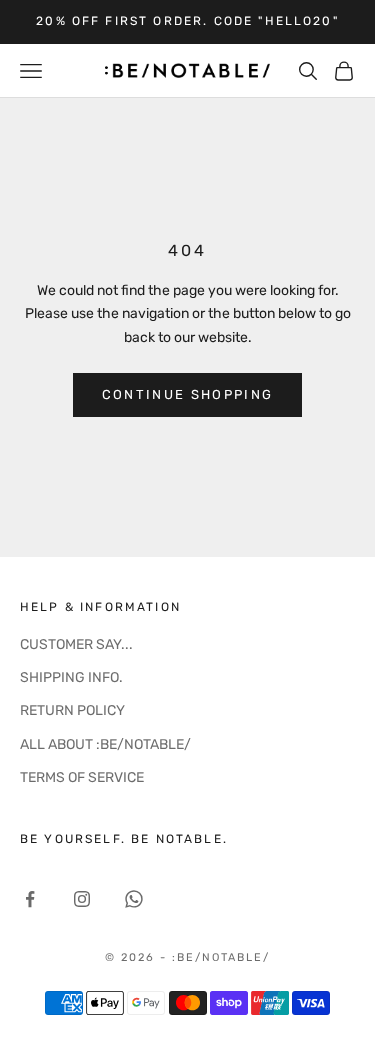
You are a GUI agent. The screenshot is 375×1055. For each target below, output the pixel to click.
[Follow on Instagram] (82, 899)
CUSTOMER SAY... (76, 644)
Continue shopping (188, 394)
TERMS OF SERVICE (82, 777)
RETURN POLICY (72, 710)
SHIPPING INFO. (71, 677)
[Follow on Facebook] (30, 899)
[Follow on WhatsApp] (134, 899)
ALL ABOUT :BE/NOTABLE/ (105, 744)
